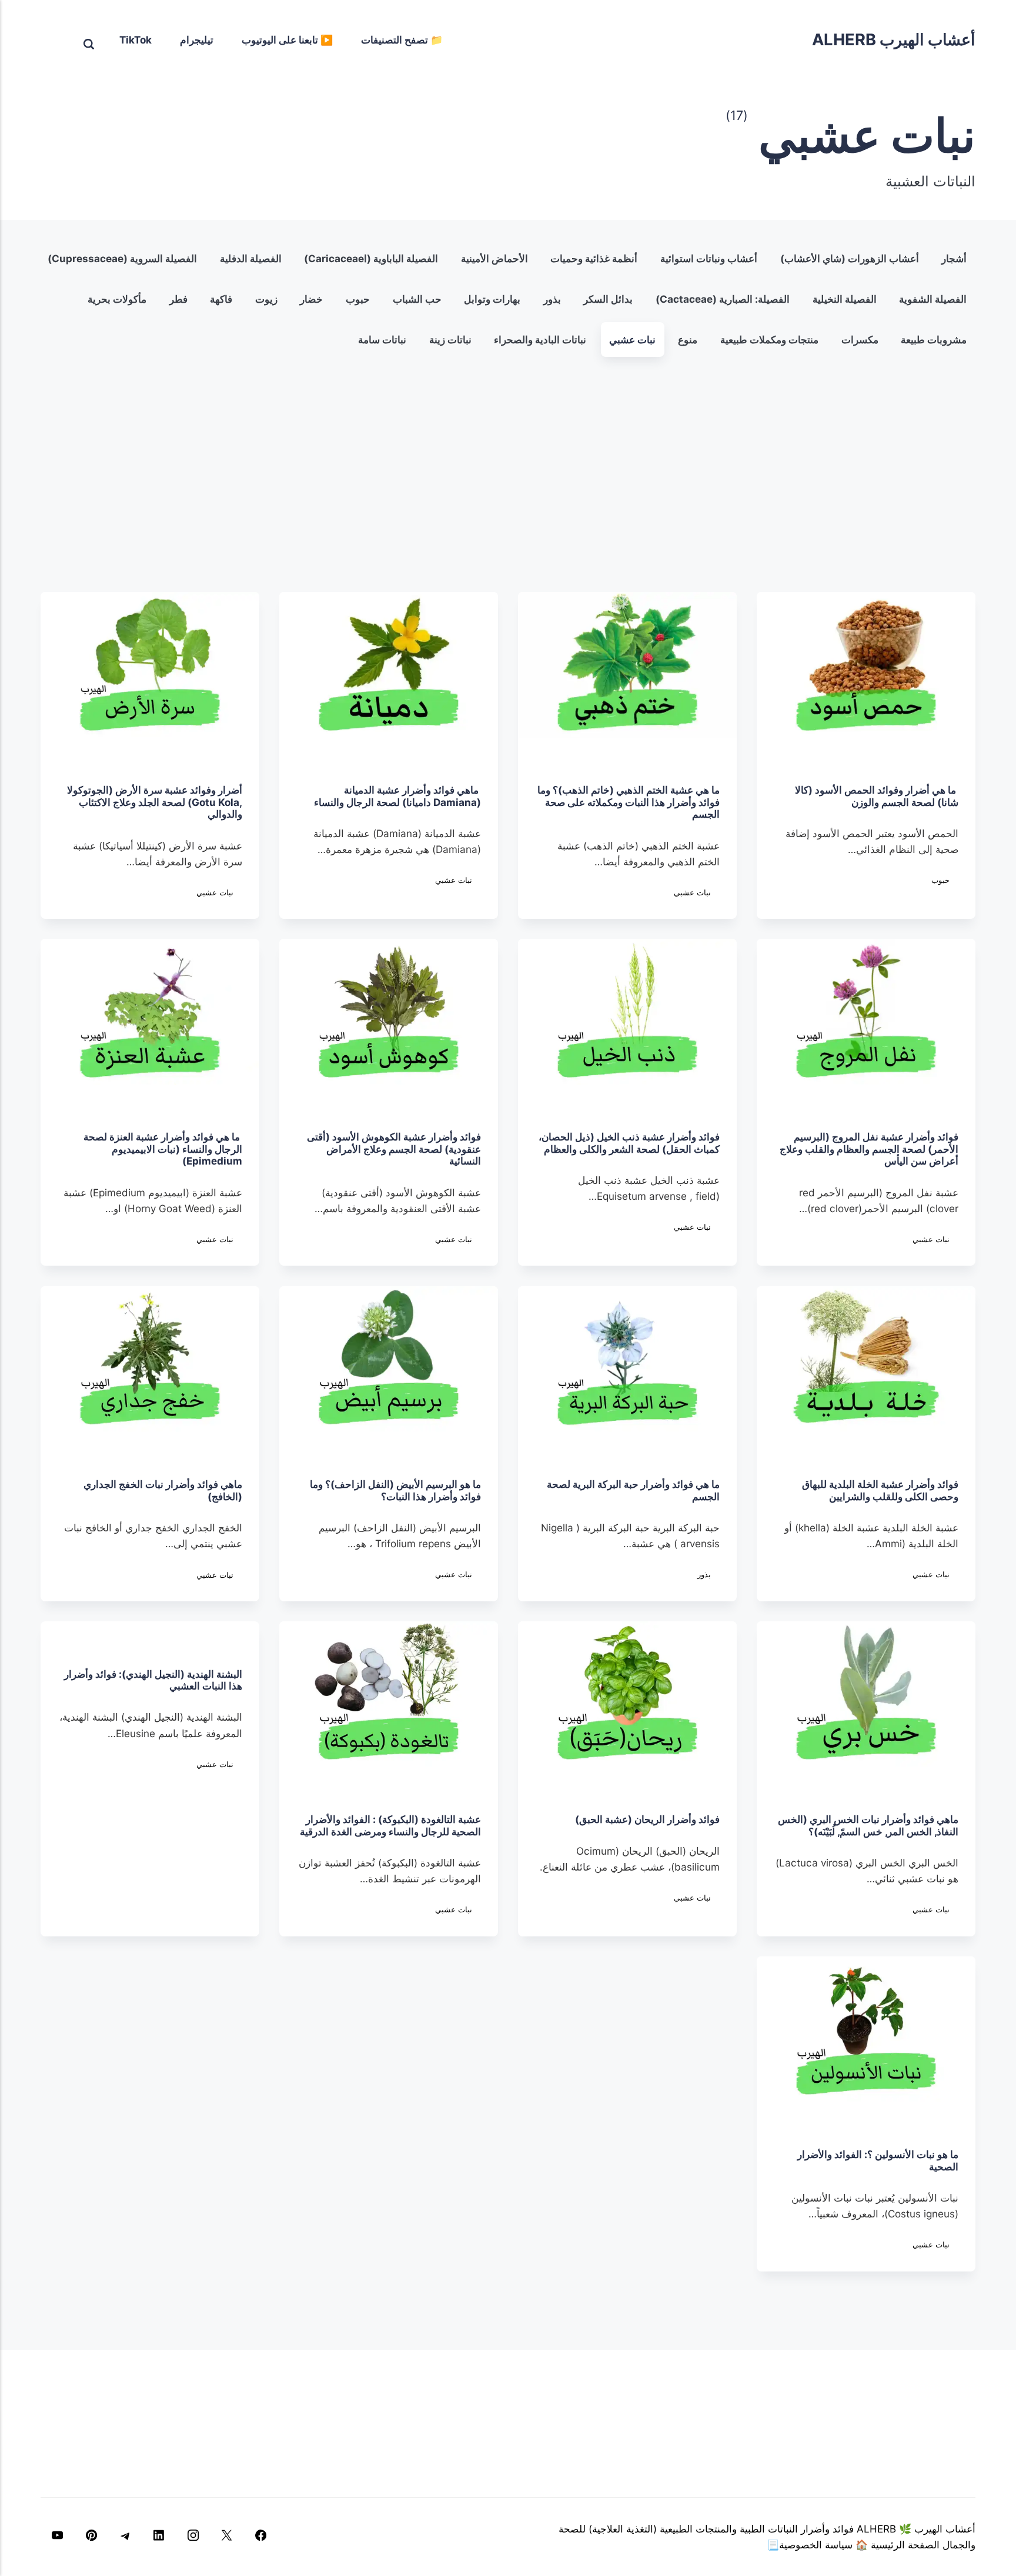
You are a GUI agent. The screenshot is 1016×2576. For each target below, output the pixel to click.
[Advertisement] (508, 476)
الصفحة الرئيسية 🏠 (896, 2545)
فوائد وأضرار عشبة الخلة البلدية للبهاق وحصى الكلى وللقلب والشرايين (880, 1490)
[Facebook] (260, 2537)
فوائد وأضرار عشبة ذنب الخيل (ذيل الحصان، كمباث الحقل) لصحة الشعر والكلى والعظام (629, 1143)
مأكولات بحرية (118, 299)
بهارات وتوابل (493, 299)
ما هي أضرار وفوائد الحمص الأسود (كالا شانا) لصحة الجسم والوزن (877, 796)
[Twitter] (227, 2537)
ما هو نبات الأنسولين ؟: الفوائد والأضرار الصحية (878, 2161)
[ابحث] (89, 39)
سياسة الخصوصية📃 (810, 2545)
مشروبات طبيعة (934, 339)
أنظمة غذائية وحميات (594, 258)
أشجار (955, 258)
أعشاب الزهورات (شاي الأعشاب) (850, 258)
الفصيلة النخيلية (845, 299)
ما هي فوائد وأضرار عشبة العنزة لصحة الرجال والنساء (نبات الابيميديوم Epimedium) (163, 1149)
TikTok (136, 40)
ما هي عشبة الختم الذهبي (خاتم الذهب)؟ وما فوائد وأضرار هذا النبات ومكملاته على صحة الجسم (629, 802)
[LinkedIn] (159, 2537)
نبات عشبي (632, 339)
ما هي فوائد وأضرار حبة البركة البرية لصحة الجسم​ (633, 1490)
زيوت (266, 299)
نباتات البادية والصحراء (541, 339)
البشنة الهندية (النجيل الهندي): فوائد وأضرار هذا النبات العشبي (153, 1680)
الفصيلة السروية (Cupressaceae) (122, 258)
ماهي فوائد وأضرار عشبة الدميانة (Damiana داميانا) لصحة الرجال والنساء (395, 796)
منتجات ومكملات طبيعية (769, 339)
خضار (312, 299)
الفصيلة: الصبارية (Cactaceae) (723, 299)
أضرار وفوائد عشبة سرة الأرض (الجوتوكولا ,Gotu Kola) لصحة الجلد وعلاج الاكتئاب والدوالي (155, 802)
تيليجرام (197, 40)
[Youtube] (58, 2537)
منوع (688, 339)
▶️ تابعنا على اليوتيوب (287, 40)
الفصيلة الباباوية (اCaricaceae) (372, 258)
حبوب (358, 299)
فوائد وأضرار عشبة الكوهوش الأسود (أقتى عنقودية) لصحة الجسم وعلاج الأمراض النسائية (394, 1149)
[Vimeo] (125, 2537)
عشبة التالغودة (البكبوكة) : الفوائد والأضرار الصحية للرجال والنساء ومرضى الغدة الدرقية (390, 1826)
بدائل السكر (609, 299)
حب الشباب (417, 299)
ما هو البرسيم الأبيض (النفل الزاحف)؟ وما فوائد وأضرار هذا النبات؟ (395, 1490)
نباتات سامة (382, 339)
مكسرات (860, 339)
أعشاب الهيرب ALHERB (894, 40)
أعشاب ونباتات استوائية (709, 258)
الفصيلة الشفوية (933, 299)
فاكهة (222, 299)
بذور (552, 299)
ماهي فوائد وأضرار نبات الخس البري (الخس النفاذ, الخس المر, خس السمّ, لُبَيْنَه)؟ (868, 1826)
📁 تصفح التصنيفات (402, 40)
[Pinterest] (92, 2537)
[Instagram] (193, 2537)
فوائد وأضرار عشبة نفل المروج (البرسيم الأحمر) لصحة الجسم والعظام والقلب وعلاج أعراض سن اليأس (869, 1149)
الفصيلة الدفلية (251, 258)
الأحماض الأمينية (494, 258)
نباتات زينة (450, 339)
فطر (178, 299)
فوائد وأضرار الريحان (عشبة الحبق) (647, 1820)
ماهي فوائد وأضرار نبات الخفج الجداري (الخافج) (163, 1490)
